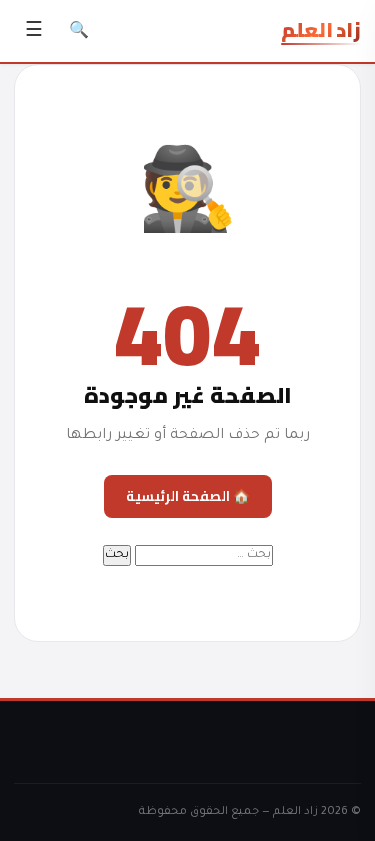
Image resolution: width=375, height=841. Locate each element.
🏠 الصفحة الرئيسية (188, 496)
